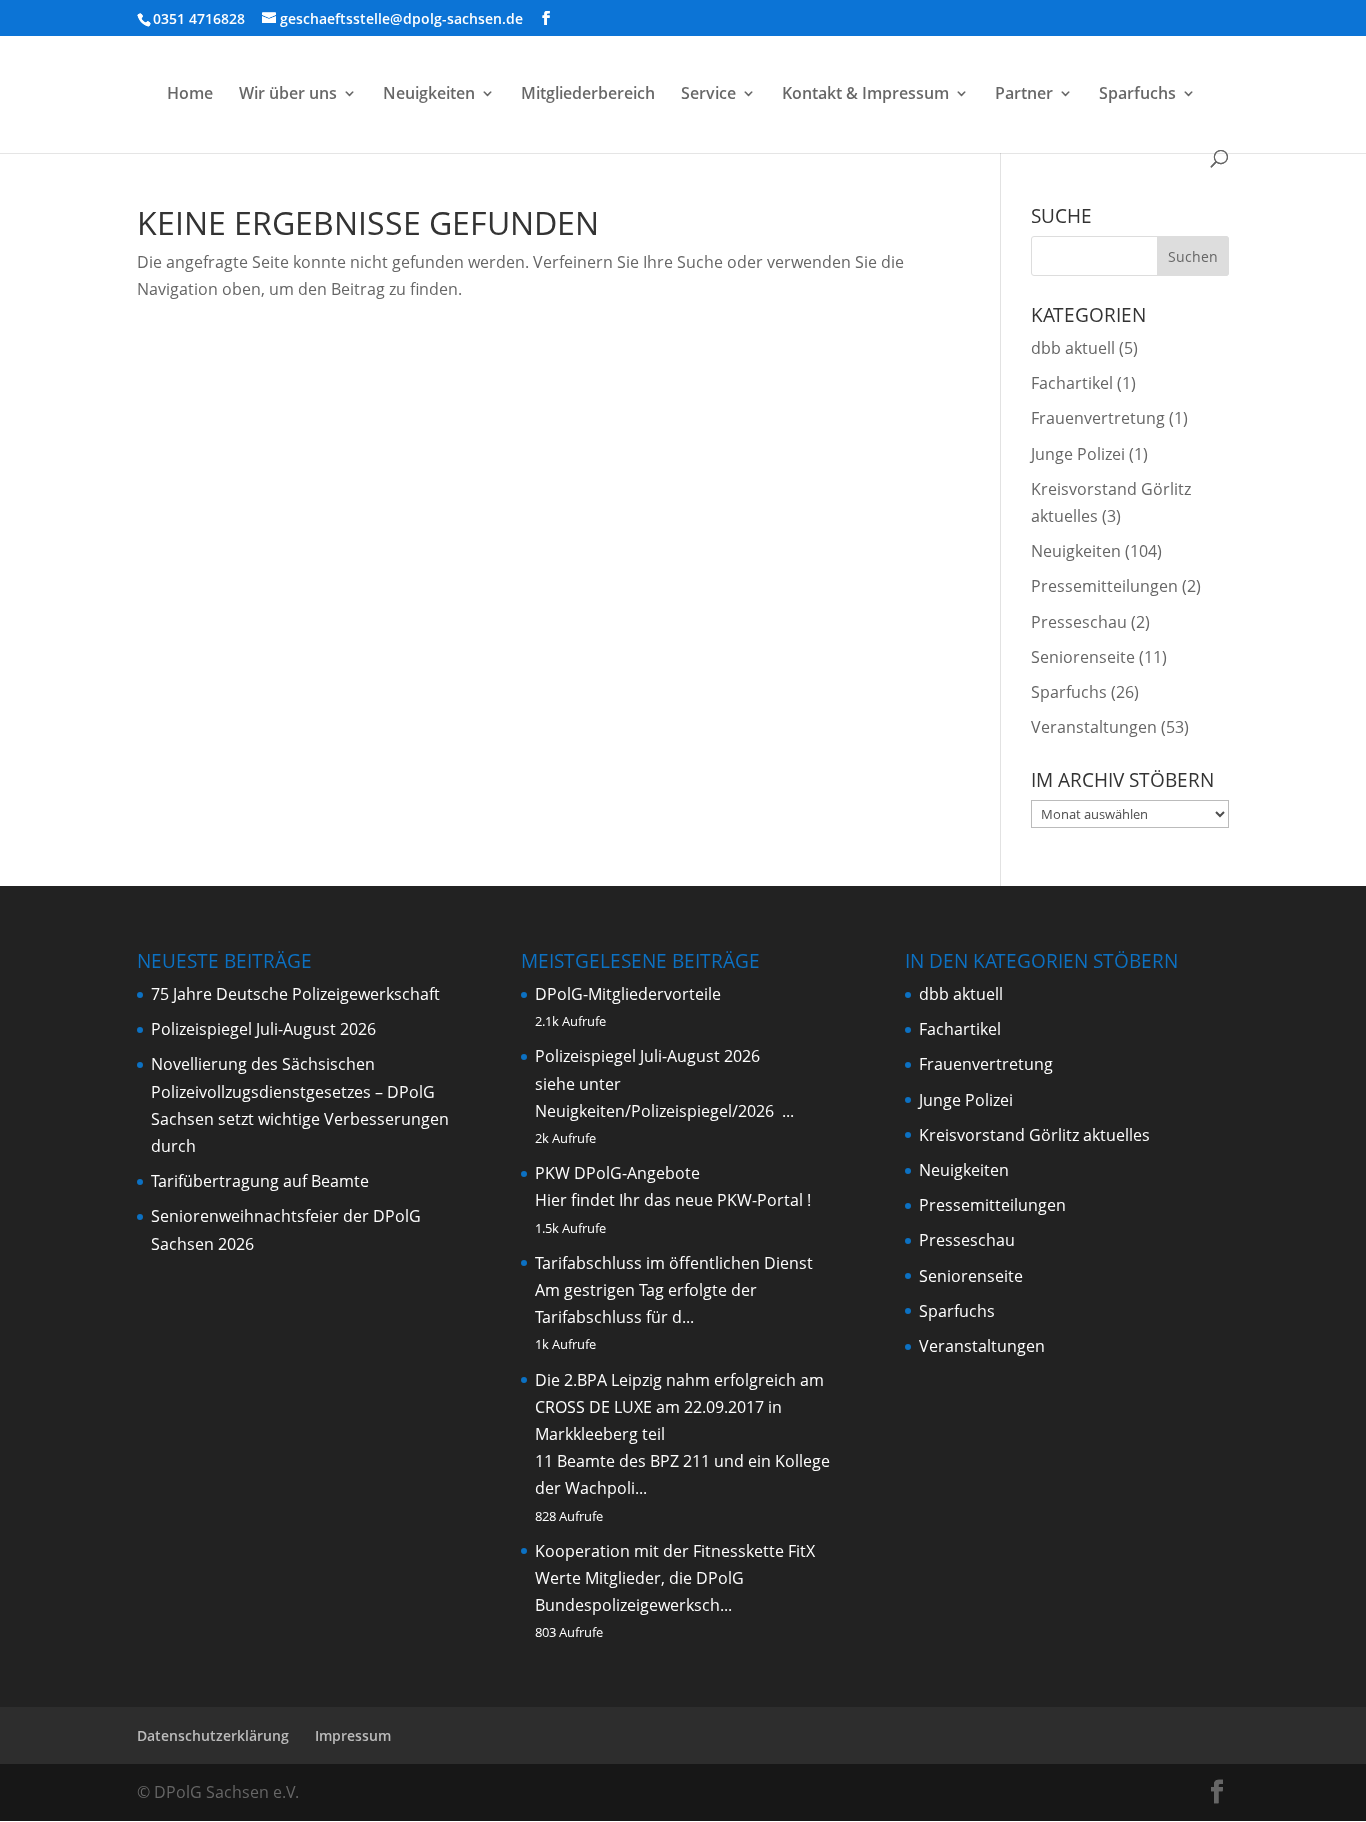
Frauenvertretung (1098, 418)
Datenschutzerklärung (213, 1735)
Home (190, 95)
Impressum (353, 1735)
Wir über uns (288, 95)
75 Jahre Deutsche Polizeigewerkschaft (295, 994)
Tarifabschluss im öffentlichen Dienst (674, 1263)
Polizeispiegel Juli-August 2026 (263, 1029)
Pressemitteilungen (1104, 586)
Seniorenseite (1083, 657)
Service (708, 95)
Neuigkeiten (429, 95)
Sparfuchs (1137, 95)
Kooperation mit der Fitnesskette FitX (675, 1551)
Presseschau (1079, 622)
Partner (1024, 95)
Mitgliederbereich (588, 95)
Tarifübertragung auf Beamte (260, 1181)
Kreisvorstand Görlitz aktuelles (1034, 1135)
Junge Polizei (1078, 454)
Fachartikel (1072, 383)
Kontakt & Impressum (865, 95)
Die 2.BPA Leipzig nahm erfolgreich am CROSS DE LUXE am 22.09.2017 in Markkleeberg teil (679, 1407)
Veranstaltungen (1094, 727)
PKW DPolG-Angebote (617, 1173)
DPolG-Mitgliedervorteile (628, 994)
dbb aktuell (1073, 348)
